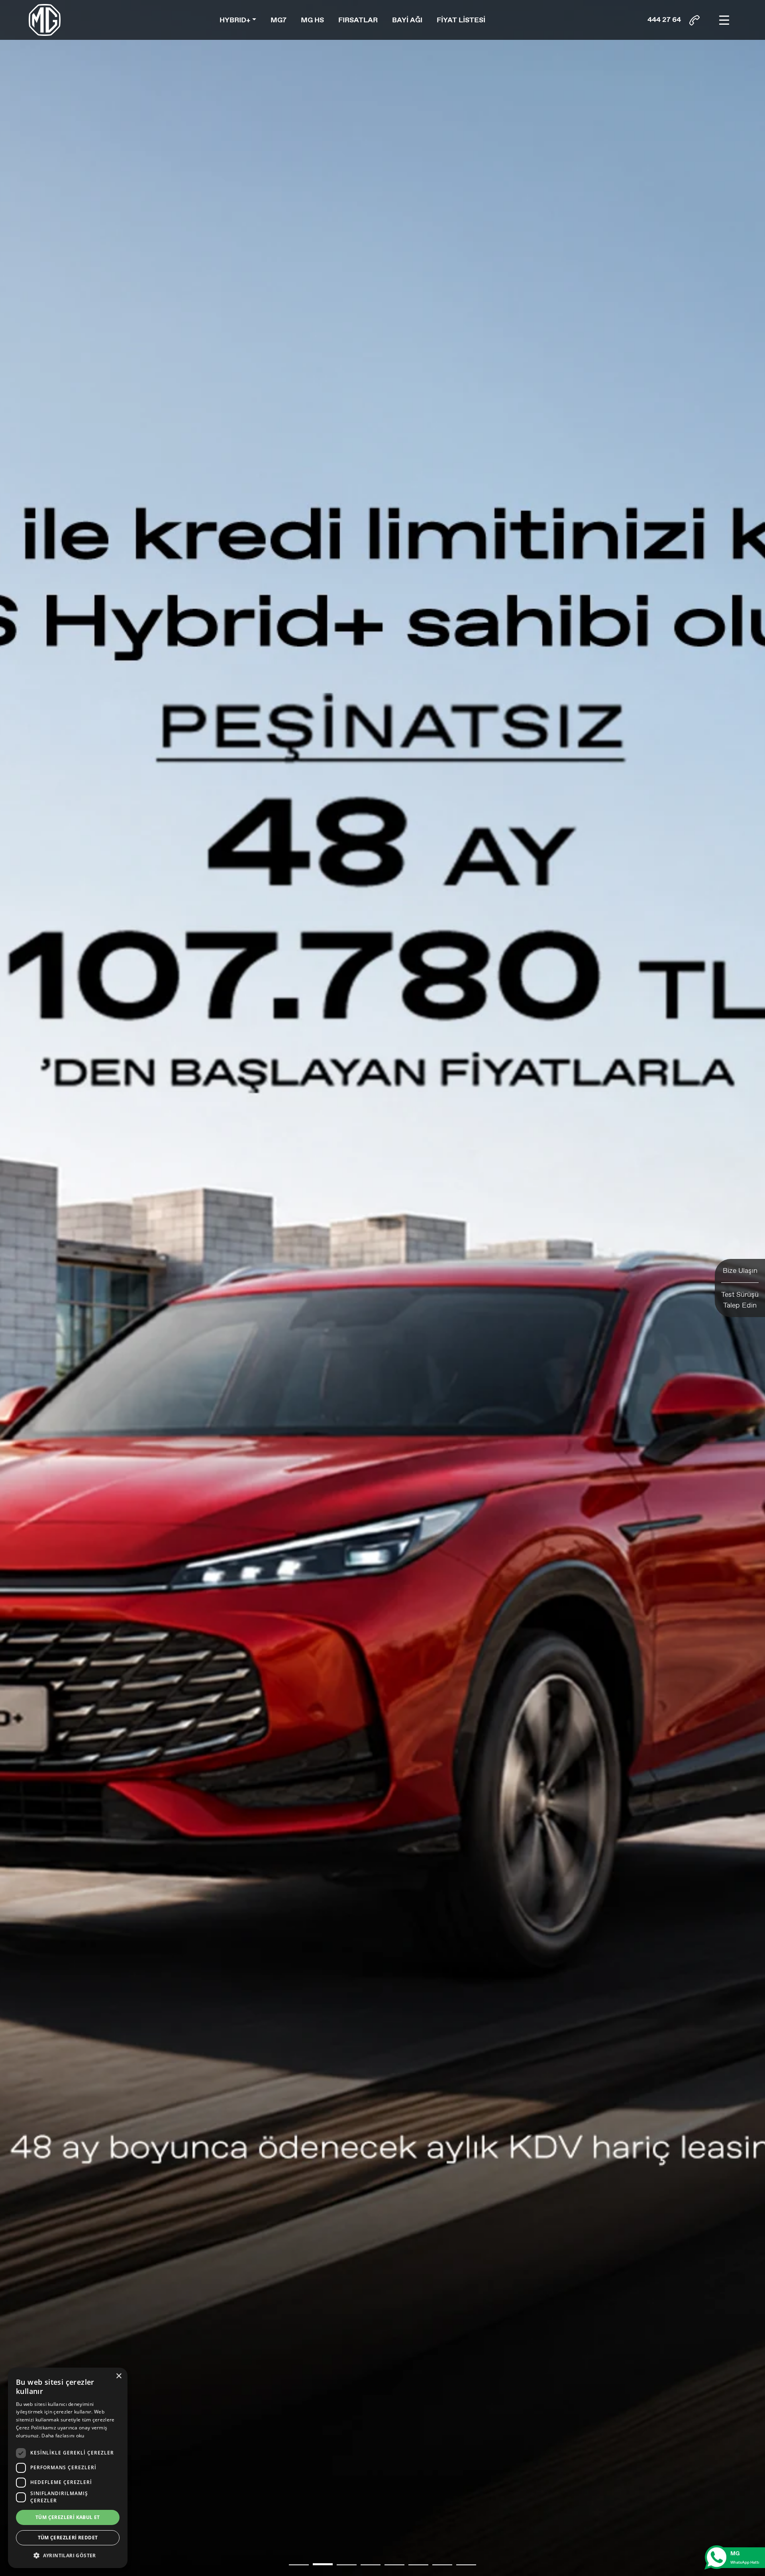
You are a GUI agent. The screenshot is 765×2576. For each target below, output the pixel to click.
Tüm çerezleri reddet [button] (68, 2538)
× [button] (119, 2376)
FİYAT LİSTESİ (461, 20)
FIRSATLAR (358, 20)
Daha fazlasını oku (63, 2436)
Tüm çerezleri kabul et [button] (68, 2517)
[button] (299, 2565)
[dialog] (68, 2468)
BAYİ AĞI (407, 20)
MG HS (312, 20)
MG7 (279, 20)
